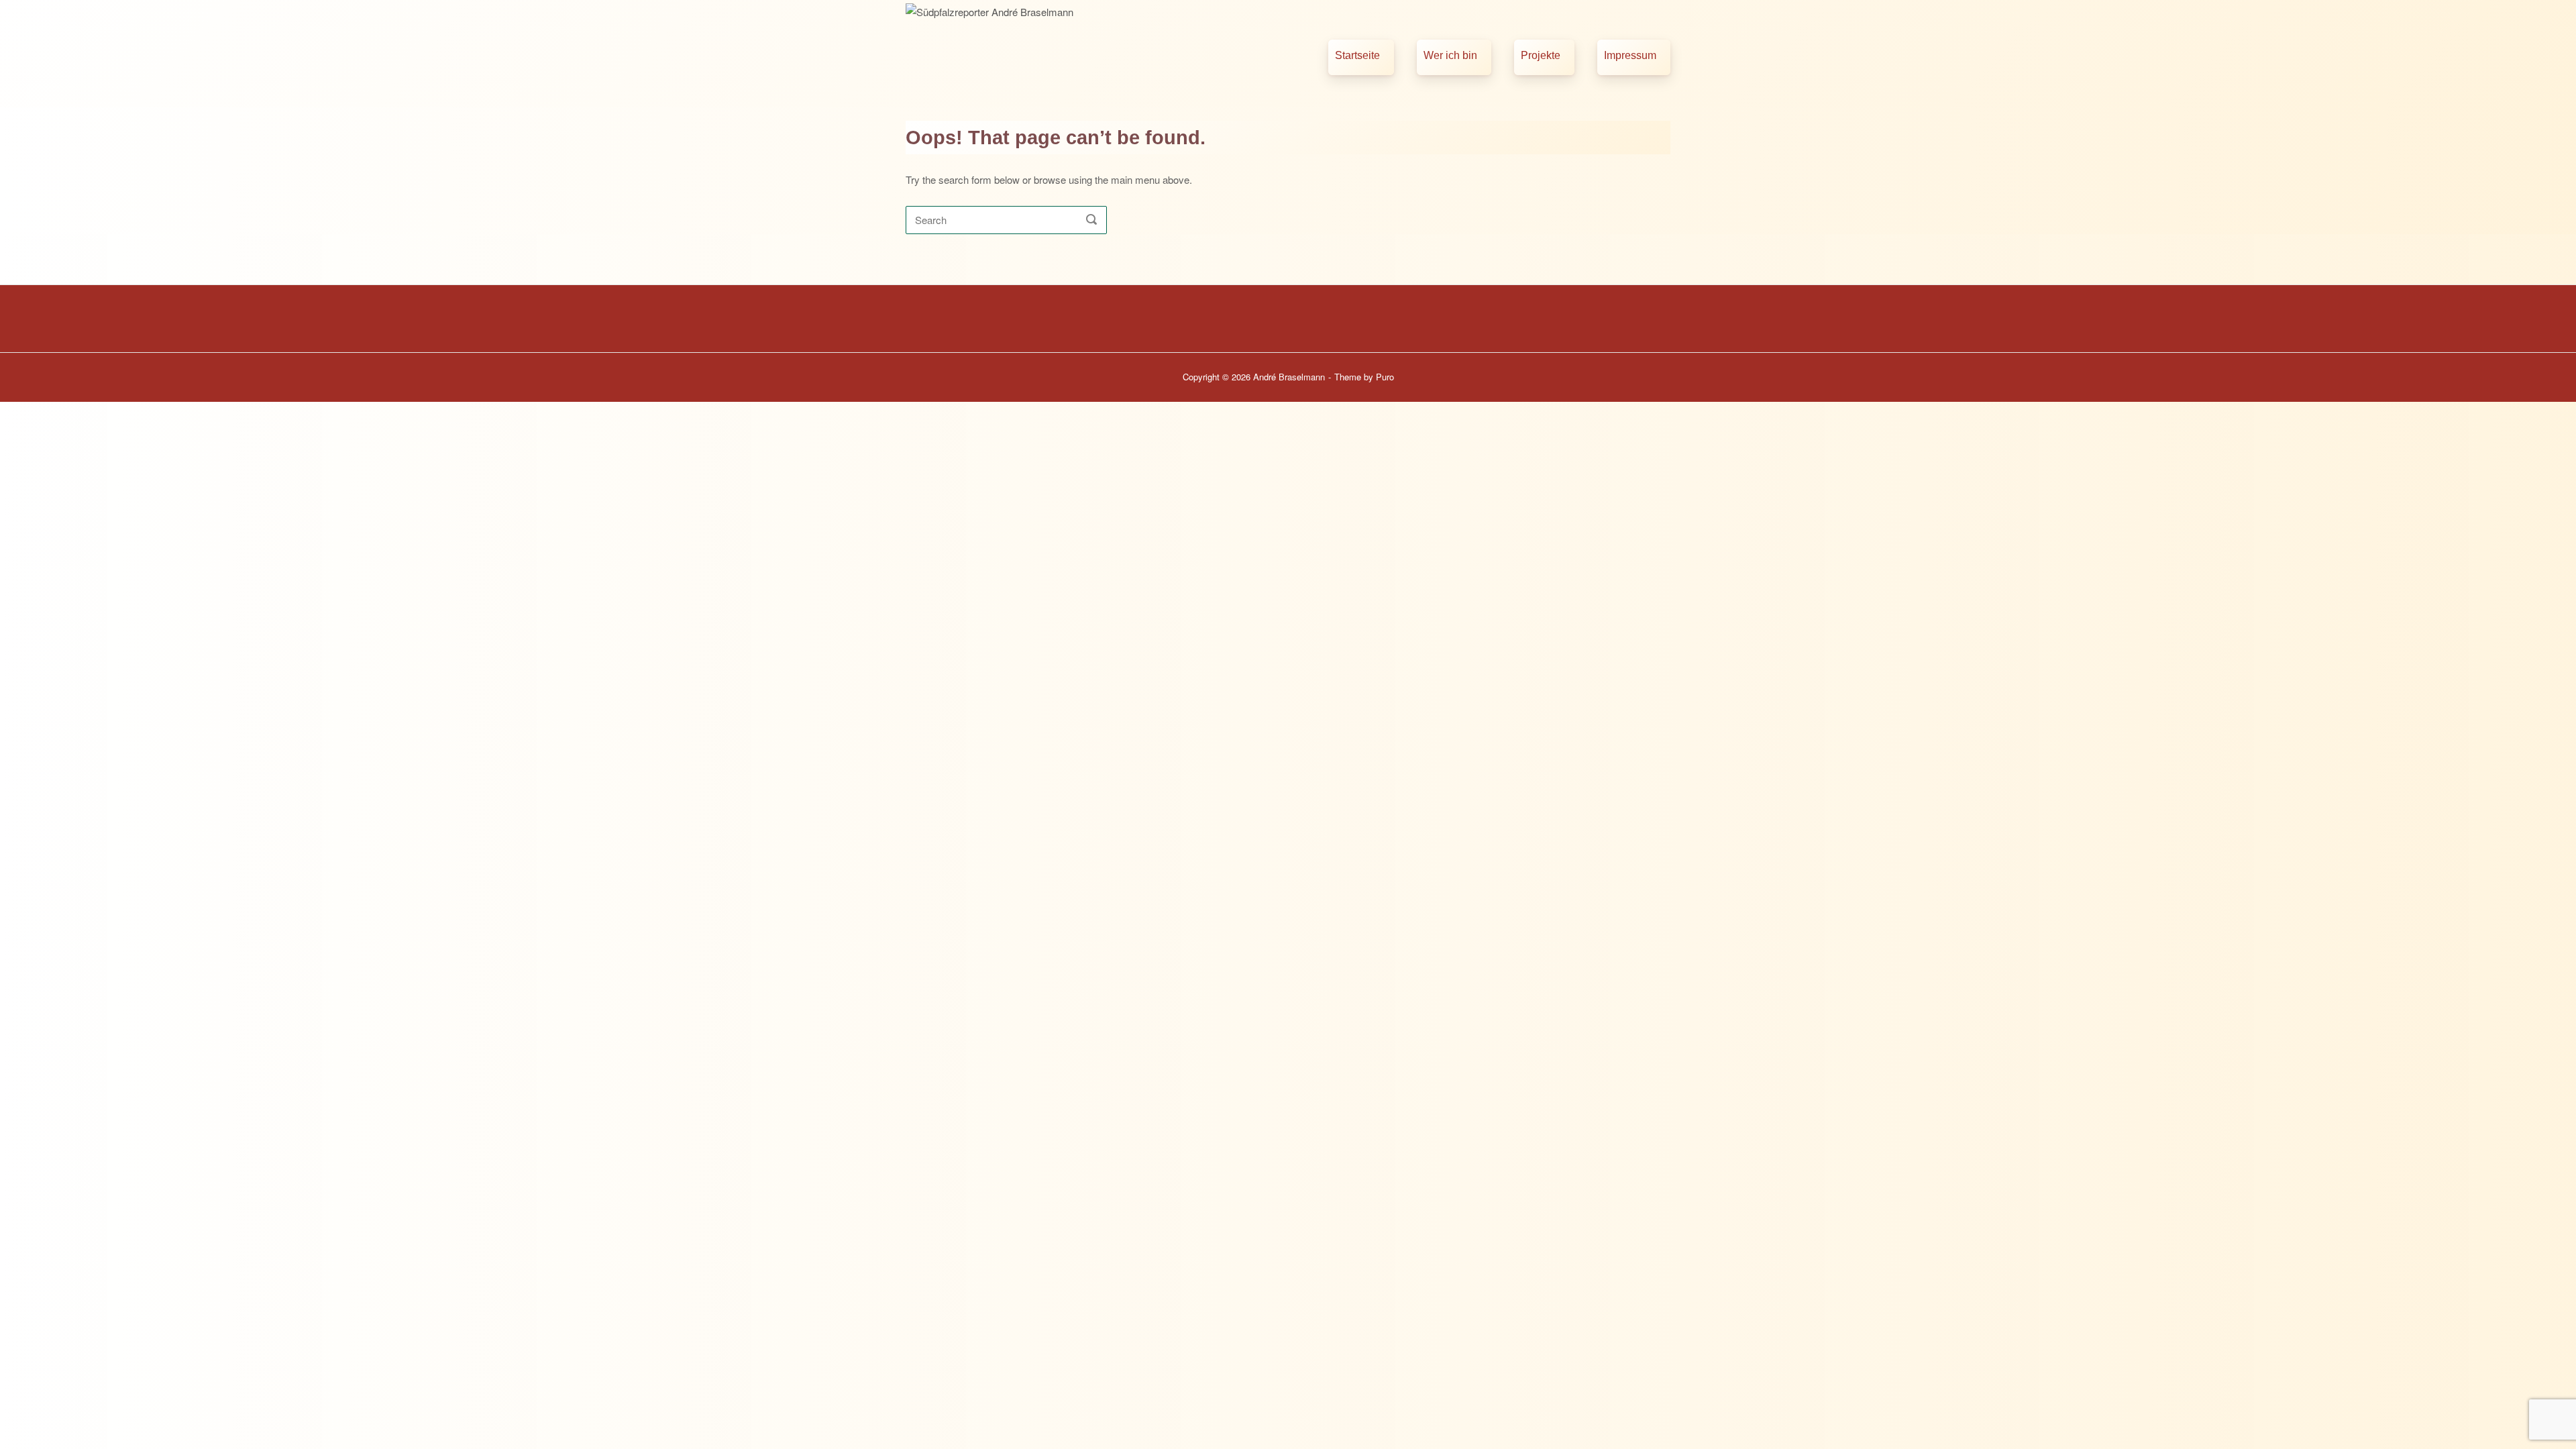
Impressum (1630, 55)
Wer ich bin (1450, 55)
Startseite (1357, 55)
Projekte (1541, 55)
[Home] (1044, 52)
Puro (1385, 377)
